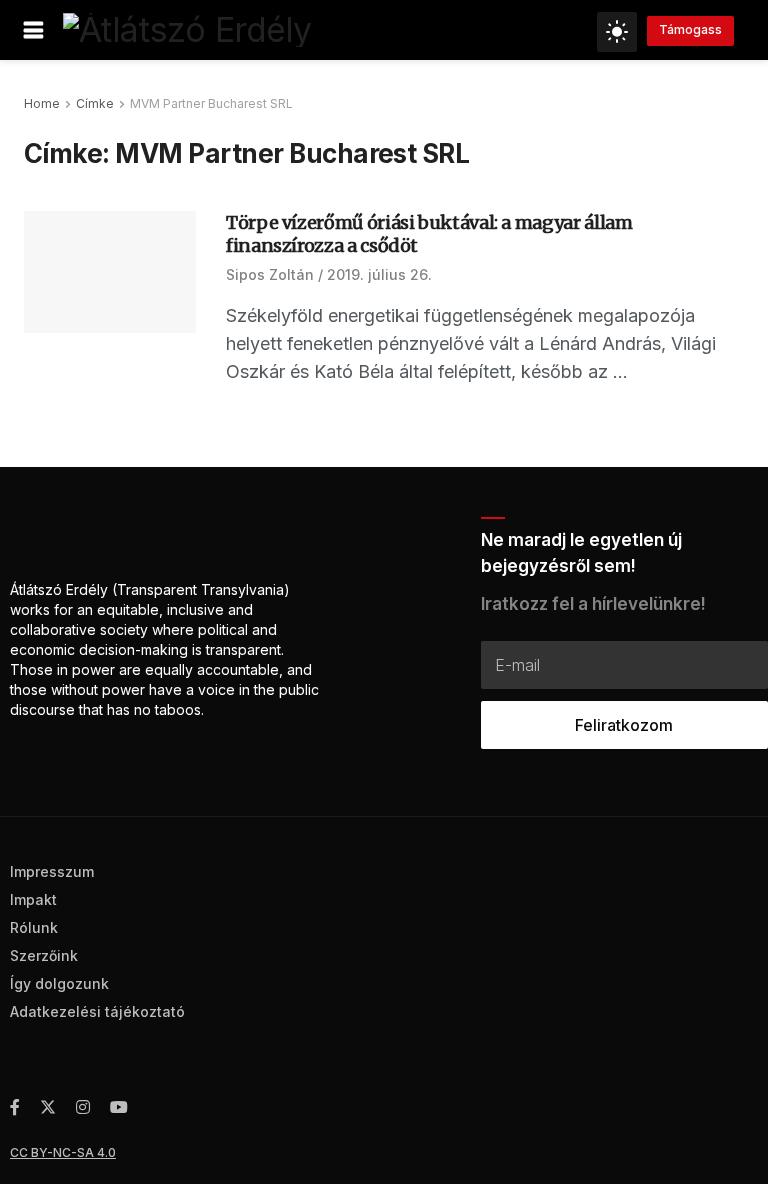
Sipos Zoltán (270, 274)
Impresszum (52, 871)
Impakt (33, 899)
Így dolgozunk (59, 983)
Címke (95, 103)
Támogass (690, 29)
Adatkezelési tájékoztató (97, 1011)
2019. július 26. (379, 274)
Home (42, 103)
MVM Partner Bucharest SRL (211, 103)
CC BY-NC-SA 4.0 (63, 1152)
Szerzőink (44, 955)
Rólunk (34, 927)
